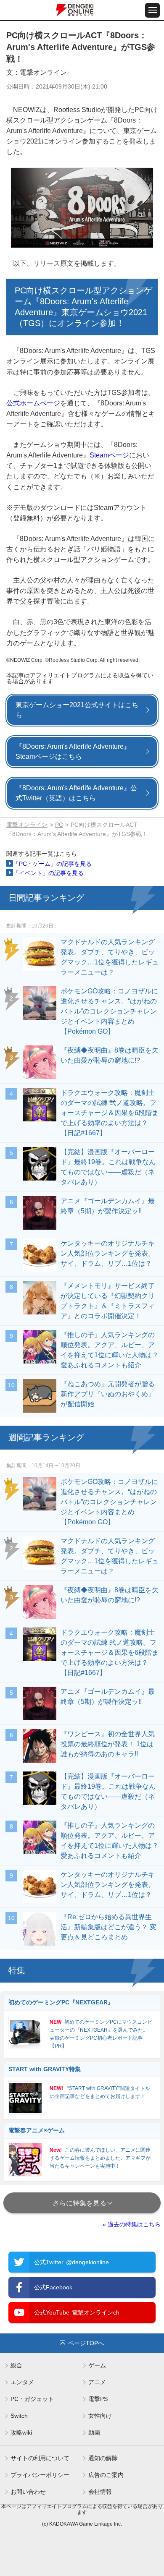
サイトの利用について (40, 2458)
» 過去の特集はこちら (132, 2224)
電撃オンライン (27, 825)
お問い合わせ (28, 2492)
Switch (19, 2416)
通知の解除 (103, 2458)
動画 (94, 2432)
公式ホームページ (33, 403)
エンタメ (22, 2382)
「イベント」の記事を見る (48, 873)
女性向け (100, 2416)
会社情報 (100, 2492)
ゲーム (97, 2365)
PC (59, 825)
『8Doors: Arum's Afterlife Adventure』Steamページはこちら (73, 751)
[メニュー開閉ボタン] (152, 10)
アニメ (97, 2382)
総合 (16, 2365)
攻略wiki (21, 2432)
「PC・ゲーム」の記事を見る (52, 864)
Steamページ (109, 455)
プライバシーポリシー (40, 2475)
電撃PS (98, 2399)
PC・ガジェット (32, 2399)
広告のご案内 (106, 2475)
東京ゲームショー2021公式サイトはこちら (77, 710)
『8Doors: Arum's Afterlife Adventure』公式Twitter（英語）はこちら (76, 793)
